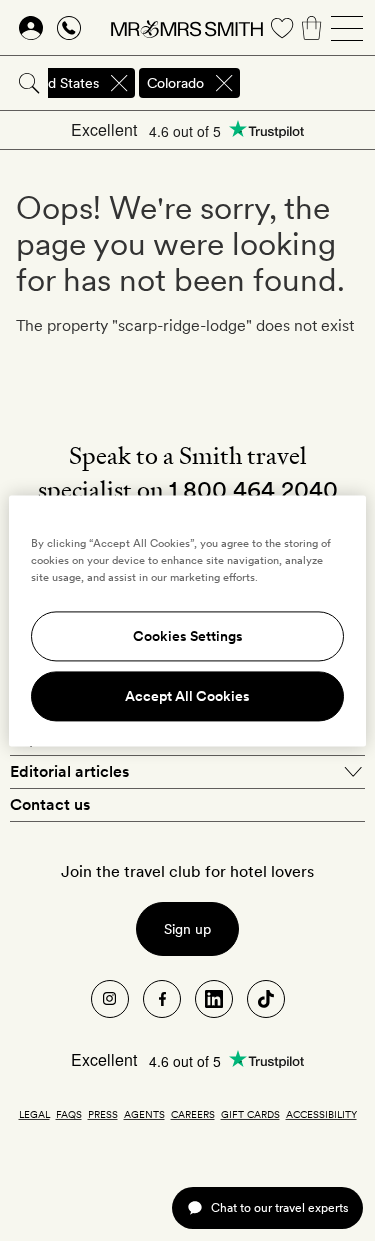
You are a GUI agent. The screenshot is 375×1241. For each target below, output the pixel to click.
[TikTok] (266, 999)
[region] (187, 620)
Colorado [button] (175, 83)
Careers (193, 1114)
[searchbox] (309, 83)
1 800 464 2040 (253, 489)
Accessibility (321, 1114)
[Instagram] (110, 999)
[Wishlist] (282, 28)
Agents (144, 1114)
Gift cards (250, 1114)
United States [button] (56, 83)
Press (103, 1114)
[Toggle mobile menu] (347, 28)
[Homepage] (187, 28)
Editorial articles (69, 771)
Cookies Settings (188, 636)
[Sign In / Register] (31, 28)
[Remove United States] (119, 83)
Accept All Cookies (187, 696)
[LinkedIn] (214, 999)
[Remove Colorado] (224, 83)
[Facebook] (162, 999)
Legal (34, 1114)
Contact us (50, 804)
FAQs (69, 1114)
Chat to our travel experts (279, 1207)
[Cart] (312, 28)
